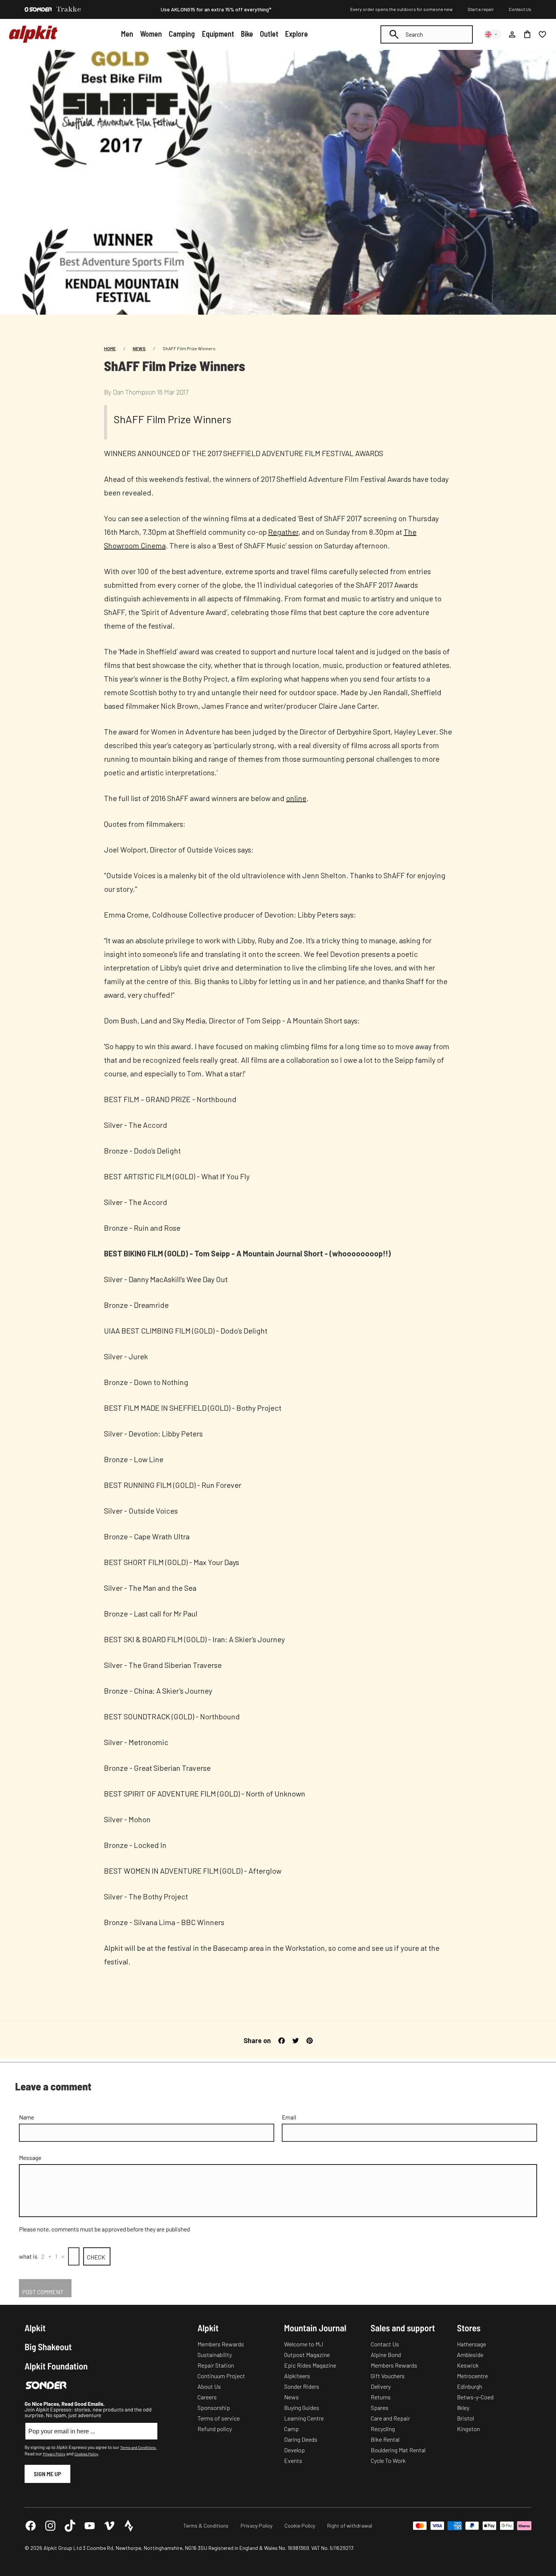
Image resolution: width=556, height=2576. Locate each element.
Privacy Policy (54, 2454)
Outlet (269, 34)
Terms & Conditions (206, 2526)
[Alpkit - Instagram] (50, 2526)
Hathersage (471, 2344)
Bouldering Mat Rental (398, 2450)
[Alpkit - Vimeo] (109, 2526)
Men (127, 34)
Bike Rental (385, 2439)
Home (110, 348)
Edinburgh (470, 2386)
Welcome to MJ (304, 2344)
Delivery (381, 2386)
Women (151, 34)
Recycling (383, 2429)
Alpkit (35, 2328)
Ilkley (463, 2408)
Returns (381, 2397)
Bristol (465, 2418)
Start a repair (481, 9)
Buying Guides (302, 2408)
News (139, 348)
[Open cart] (527, 34)
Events (293, 2460)
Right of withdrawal (350, 2526)
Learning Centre (304, 2418)
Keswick (468, 2365)
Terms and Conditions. (138, 2447)
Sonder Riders (302, 2386)
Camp (291, 2429)
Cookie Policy (300, 2526)
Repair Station (216, 2365)
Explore (297, 34)
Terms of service (219, 2418)
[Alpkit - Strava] (129, 2526)
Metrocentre (472, 2376)
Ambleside (470, 2355)
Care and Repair (390, 2418)
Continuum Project (221, 2376)
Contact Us (520, 9)
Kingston (468, 2429)
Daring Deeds (301, 2439)
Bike (247, 34)
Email (289, 2117)
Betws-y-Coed (475, 2397)
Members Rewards (221, 2344)
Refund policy (215, 2429)
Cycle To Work (388, 2460)
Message (30, 2158)
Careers (207, 2397)
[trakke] (69, 9)
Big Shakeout (48, 2347)
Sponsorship (214, 2408)
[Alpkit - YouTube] (90, 2526)
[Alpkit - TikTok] (70, 2526)
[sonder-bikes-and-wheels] (38, 9)
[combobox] (427, 34)
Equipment (218, 34)
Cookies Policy (86, 2454)
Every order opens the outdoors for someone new (401, 9)
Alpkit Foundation (56, 2366)
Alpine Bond (386, 2355)
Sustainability (215, 2355)
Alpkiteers (297, 2376)
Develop (294, 2450)
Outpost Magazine (307, 2355)
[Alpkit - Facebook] (31, 2526)
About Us (209, 2386)
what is (28, 2256)
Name (26, 2117)
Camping (182, 34)
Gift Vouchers (388, 2376)
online (296, 798)
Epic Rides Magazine (310, 2365)
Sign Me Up (47, 2474)
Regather (283, 532)
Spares (380, 2408)
